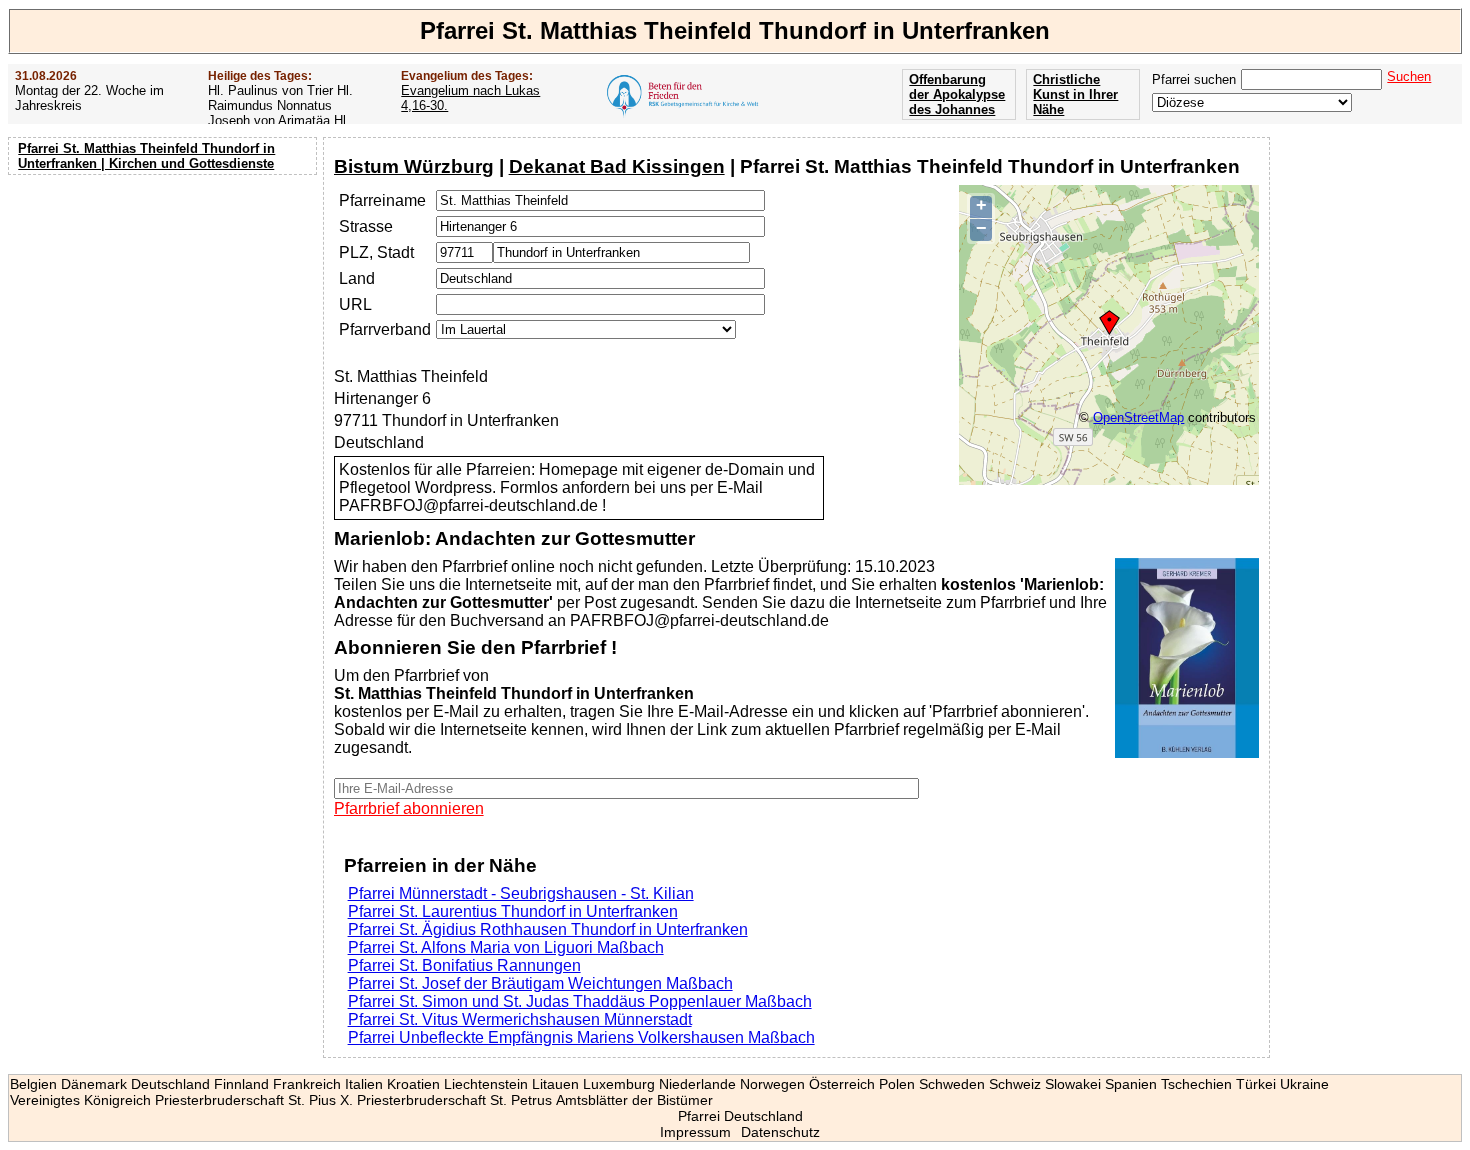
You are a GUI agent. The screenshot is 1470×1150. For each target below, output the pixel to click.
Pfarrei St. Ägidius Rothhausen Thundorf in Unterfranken (548, 929)
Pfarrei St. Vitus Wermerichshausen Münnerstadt (520, 1019)
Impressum (695, 1132)
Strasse (366, 226)
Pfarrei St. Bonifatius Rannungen (464, 965)
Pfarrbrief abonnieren (409, 808)
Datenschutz (780, 1132)
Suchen (1409, 76)
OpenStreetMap (1138, 417)
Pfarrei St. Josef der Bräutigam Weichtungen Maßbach (540, 983)
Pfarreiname (382, 200)
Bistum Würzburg (414, 166)
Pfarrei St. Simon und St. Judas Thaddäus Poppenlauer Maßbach (580, 1001)
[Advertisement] (165, 310)
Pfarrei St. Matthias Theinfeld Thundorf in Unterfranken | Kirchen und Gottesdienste (146, 156)
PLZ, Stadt (376, 252)
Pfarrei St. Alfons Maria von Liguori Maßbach (506, 947)
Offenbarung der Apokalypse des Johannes (957, 94)
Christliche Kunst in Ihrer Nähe (1075, 94)
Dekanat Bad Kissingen (617, 166)
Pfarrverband (385, 329)
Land (357, 278)
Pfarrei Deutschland (740, 1116)
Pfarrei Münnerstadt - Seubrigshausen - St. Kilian (521, 893)
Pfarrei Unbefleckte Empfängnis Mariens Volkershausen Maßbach (581, 1037)
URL (355, 304)
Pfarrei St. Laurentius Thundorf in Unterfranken (513, 911)
